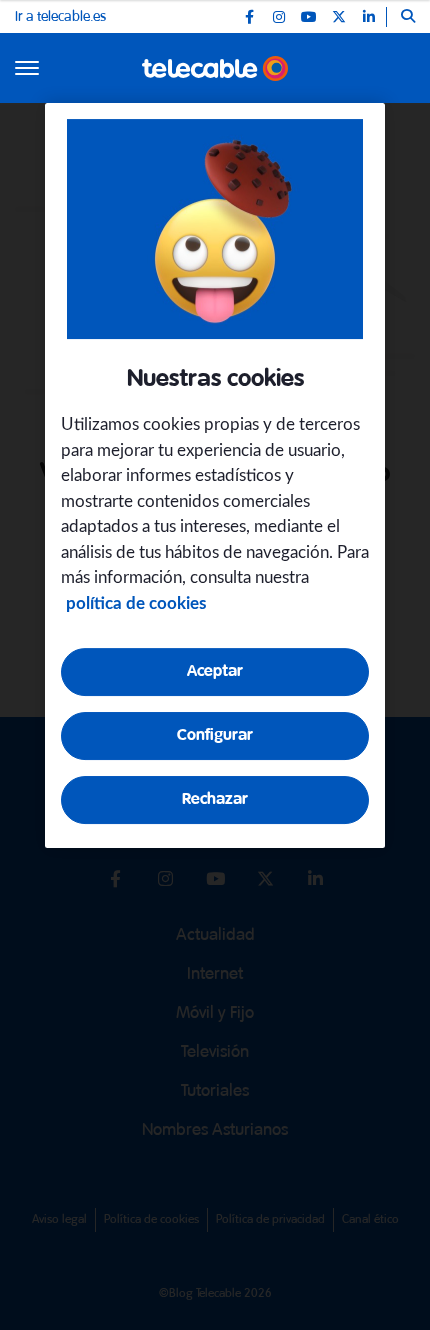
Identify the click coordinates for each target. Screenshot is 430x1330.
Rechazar (215, 799)
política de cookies (136, 603)
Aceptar (215, 671)
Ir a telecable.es (60, 17)
